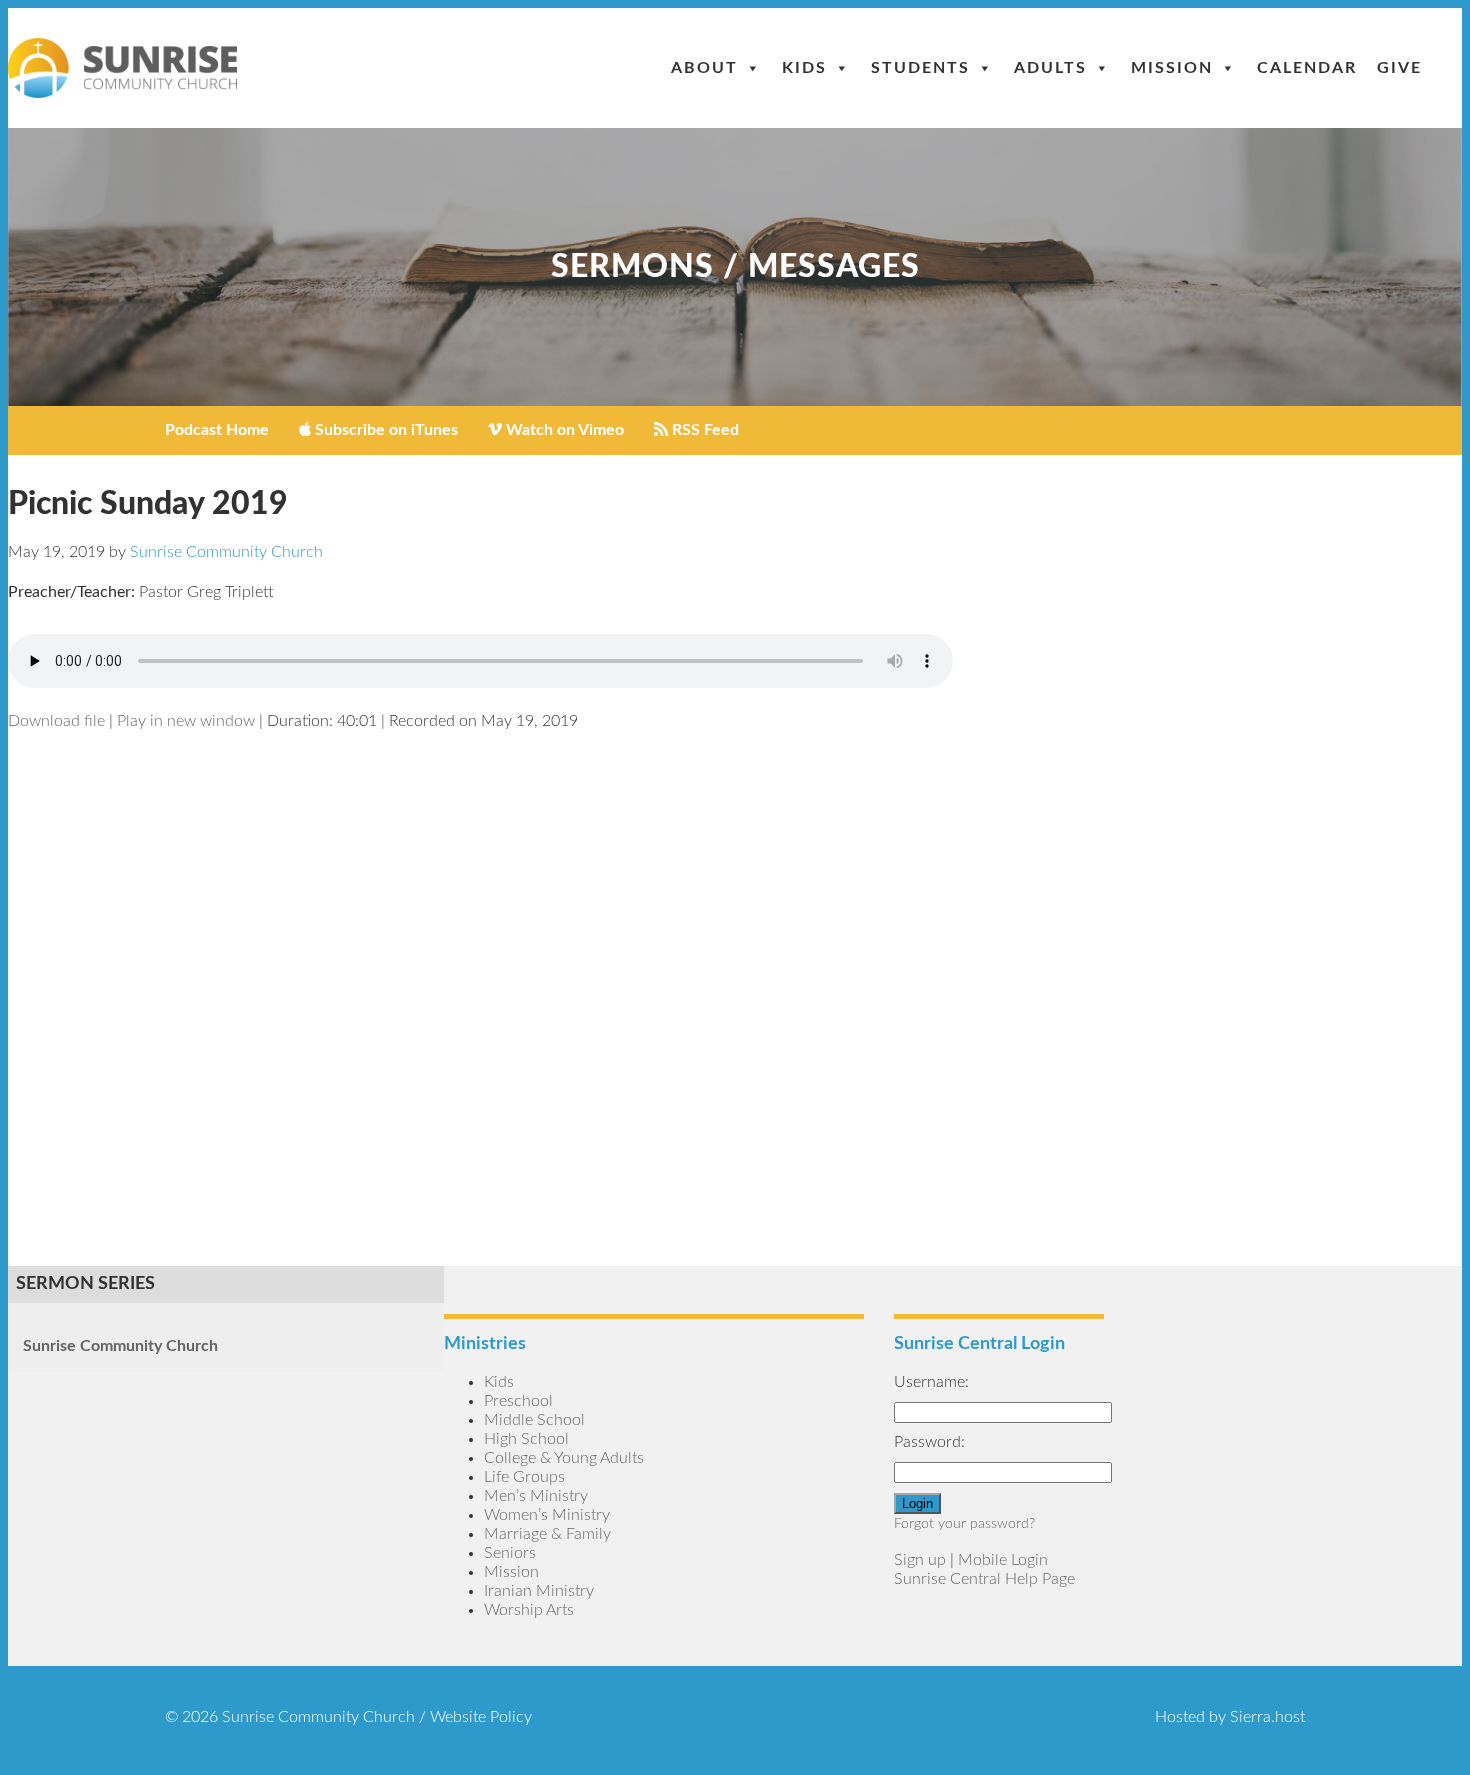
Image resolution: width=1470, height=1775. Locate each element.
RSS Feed (703, 430)
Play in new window (186, 721)
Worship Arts (529, 1610)
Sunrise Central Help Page (984, 1579)
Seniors (510, 1553)
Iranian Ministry (539, 1591)
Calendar (1307, 68)
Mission (1172, 68)
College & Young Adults (564, 1458)
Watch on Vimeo (563, 430)
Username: (931, 1382)
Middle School (534, 1420)
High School (526, 1439)
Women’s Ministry (547, 1515)
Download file (56, 721)
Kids (804, 68)
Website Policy (481, 1717)
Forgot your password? (964, 1524)
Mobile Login (1003, 1560)
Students (920, 68)
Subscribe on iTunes (384, 430)
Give (1399, 68)
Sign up (920, 1560)
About (704, 68)
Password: (929, 1442)
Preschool (518, 1401)
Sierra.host (1267, 1717)
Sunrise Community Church (120, 1346)
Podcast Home (217, 430)
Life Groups (524, 1477)
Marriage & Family (547, 1534)
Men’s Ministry (536, 1496)
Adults (1050, 68)
